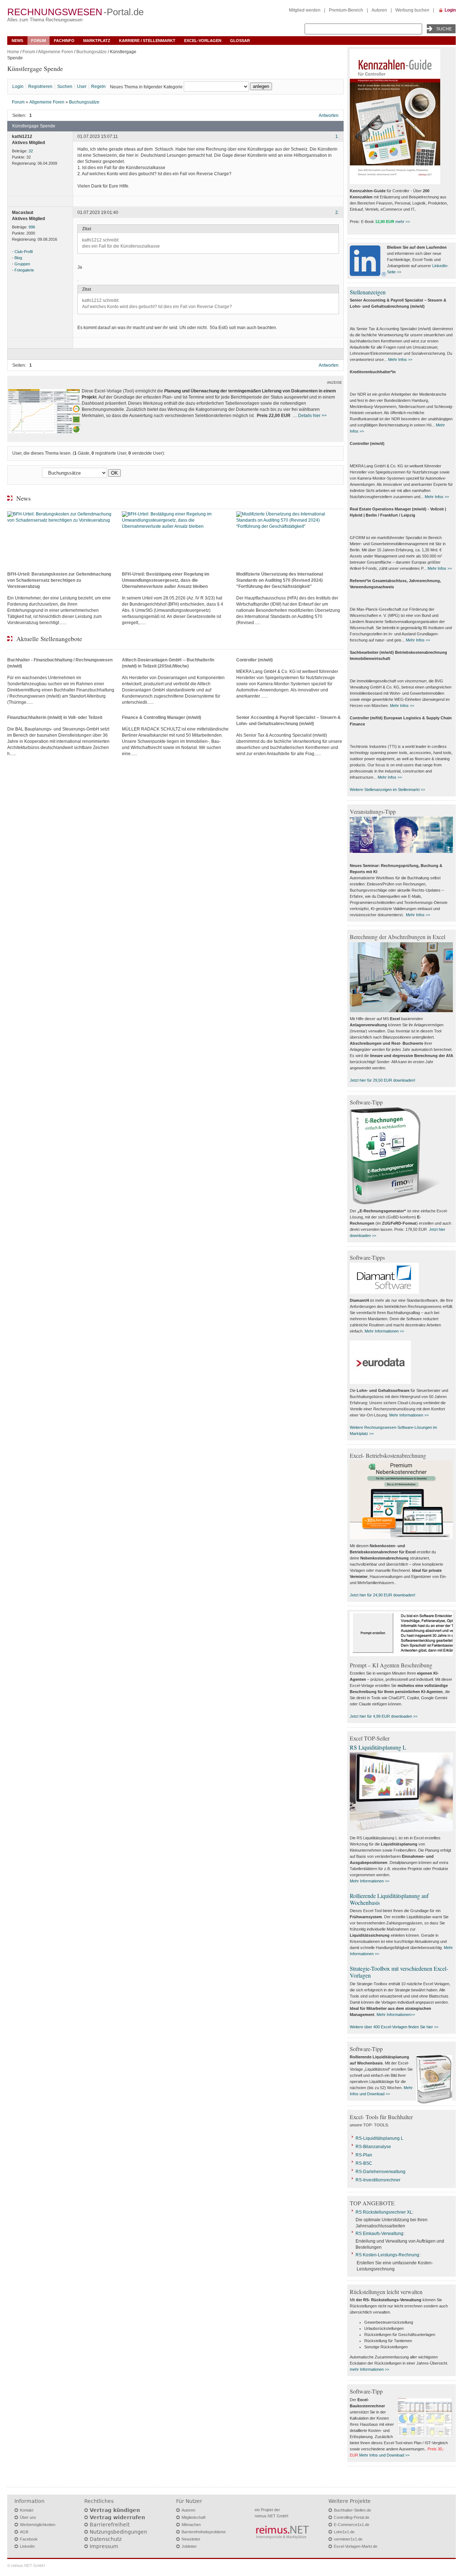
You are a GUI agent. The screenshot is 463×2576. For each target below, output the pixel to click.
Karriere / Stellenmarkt (147, 41)
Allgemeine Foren (56, 52)
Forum (39, 41)
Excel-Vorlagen (203, 41)
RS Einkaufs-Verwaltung (379, 2234)
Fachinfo (64, 41)
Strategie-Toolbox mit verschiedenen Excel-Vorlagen (399, 1972)
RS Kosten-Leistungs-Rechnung (387, 2255)
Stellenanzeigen (368, 292)
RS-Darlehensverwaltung (381, 2172)
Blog (18, 258)
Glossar (240, 41)
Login (450, 10)
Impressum (104, 2546)
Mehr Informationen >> (384, 1331)
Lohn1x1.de (344, 2532)
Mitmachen (191, 2525)
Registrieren (40, 87)
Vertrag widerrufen (117, 2517)
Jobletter (189, 2546)
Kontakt (27, 2510)
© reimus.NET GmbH (26, 2566)
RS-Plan (364, 2155)
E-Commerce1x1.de (352, 2525)
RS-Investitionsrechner (378, 2180)
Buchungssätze (92, 52)
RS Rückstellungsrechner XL (384, 2212)
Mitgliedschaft (194, 2517)
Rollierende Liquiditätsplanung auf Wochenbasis (389, 1899)
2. (337, 213)
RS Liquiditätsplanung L (378, 1747)
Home (13, 52)
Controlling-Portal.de (352, 2517)
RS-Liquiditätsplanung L (379, 2138)
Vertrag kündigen (115, 2510)
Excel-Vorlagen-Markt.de (356, 2546)
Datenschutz (106, 2539)
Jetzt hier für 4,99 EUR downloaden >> (384, 1716)
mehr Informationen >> (369, 2369)
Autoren (379, 10)
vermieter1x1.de (348, 2539)
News (17, 41)
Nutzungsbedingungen (118, 2532)
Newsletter (191, 2539)
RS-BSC (364, 2163)
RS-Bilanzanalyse (373, 2147)
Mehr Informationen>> (396, 2015)
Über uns (28, 2517)
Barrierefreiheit (110, 2525)
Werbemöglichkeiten (38, 2525)
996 (32, 227)
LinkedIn (27, 2546)
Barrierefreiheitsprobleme (204, 2532)
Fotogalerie (24, 270)
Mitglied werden (305, 10)
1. (337, 137)
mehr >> (403, 222)
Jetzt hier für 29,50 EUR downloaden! (383, 1080)
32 (31, 151)
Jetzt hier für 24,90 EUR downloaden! (383, 1595)
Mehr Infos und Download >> (384, 2455)
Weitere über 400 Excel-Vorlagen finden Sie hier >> (394, 2027)
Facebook (29, 2539)
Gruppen (22, 264)
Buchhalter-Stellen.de (352, 2510)
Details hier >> (312, 416)
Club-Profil (24, 252)
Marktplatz (97, 41)
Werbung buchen (412, 10)
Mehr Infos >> (400, 359)
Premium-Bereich (346, 10)
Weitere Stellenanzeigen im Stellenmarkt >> (387, 790)
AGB (24, 2532)
